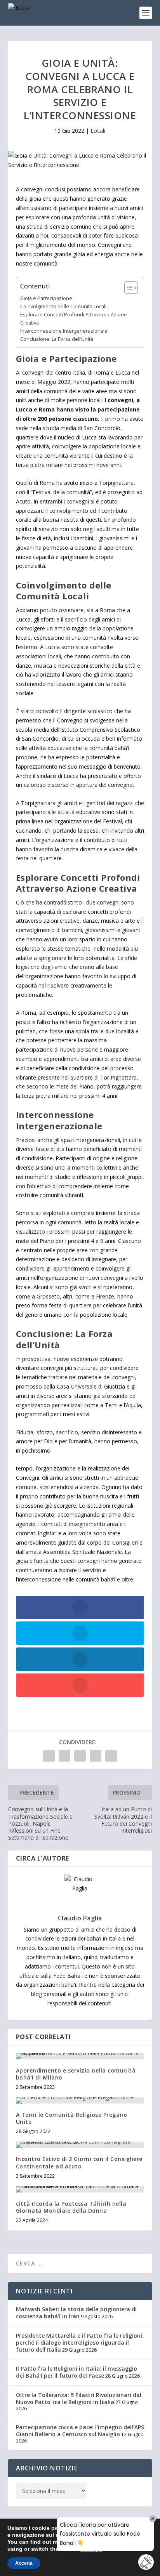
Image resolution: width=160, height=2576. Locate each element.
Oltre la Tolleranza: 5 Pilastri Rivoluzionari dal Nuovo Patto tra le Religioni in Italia (79, 2398)
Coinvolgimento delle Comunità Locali (63, 306)
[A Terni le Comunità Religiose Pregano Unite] (80, 2100)
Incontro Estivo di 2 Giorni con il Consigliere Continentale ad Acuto (79, 2162)
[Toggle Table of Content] (127, 288)
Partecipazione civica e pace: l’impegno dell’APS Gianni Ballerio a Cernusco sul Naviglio (80, 2431)
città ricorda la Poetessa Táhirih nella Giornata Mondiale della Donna (71, 2207)
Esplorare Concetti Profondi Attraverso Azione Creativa (74, 319)
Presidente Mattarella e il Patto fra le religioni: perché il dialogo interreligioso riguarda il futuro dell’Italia (80, 2343)
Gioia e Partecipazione (46, 298)
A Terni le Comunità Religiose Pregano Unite (72, 2118)
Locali (98, 131)
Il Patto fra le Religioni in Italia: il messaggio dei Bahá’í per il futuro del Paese (77, 2372)
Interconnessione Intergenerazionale (64, 331)
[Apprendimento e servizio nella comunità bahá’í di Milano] (80, 2056)
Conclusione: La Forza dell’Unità (57, 339)
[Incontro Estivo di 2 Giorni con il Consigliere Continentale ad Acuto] (80, 2145)
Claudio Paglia (80, 1918)
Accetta (24, 2563)
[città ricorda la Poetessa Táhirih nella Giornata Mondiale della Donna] (80, 2189)
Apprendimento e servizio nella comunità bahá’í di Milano (76, 2074)
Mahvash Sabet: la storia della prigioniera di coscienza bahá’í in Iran (76, 2313)
